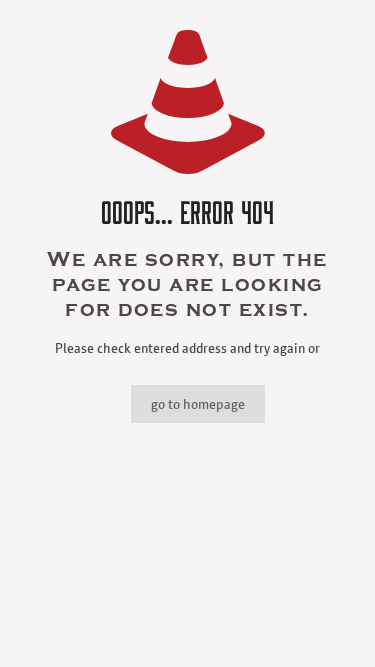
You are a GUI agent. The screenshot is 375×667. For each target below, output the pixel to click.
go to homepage (198, 404)
